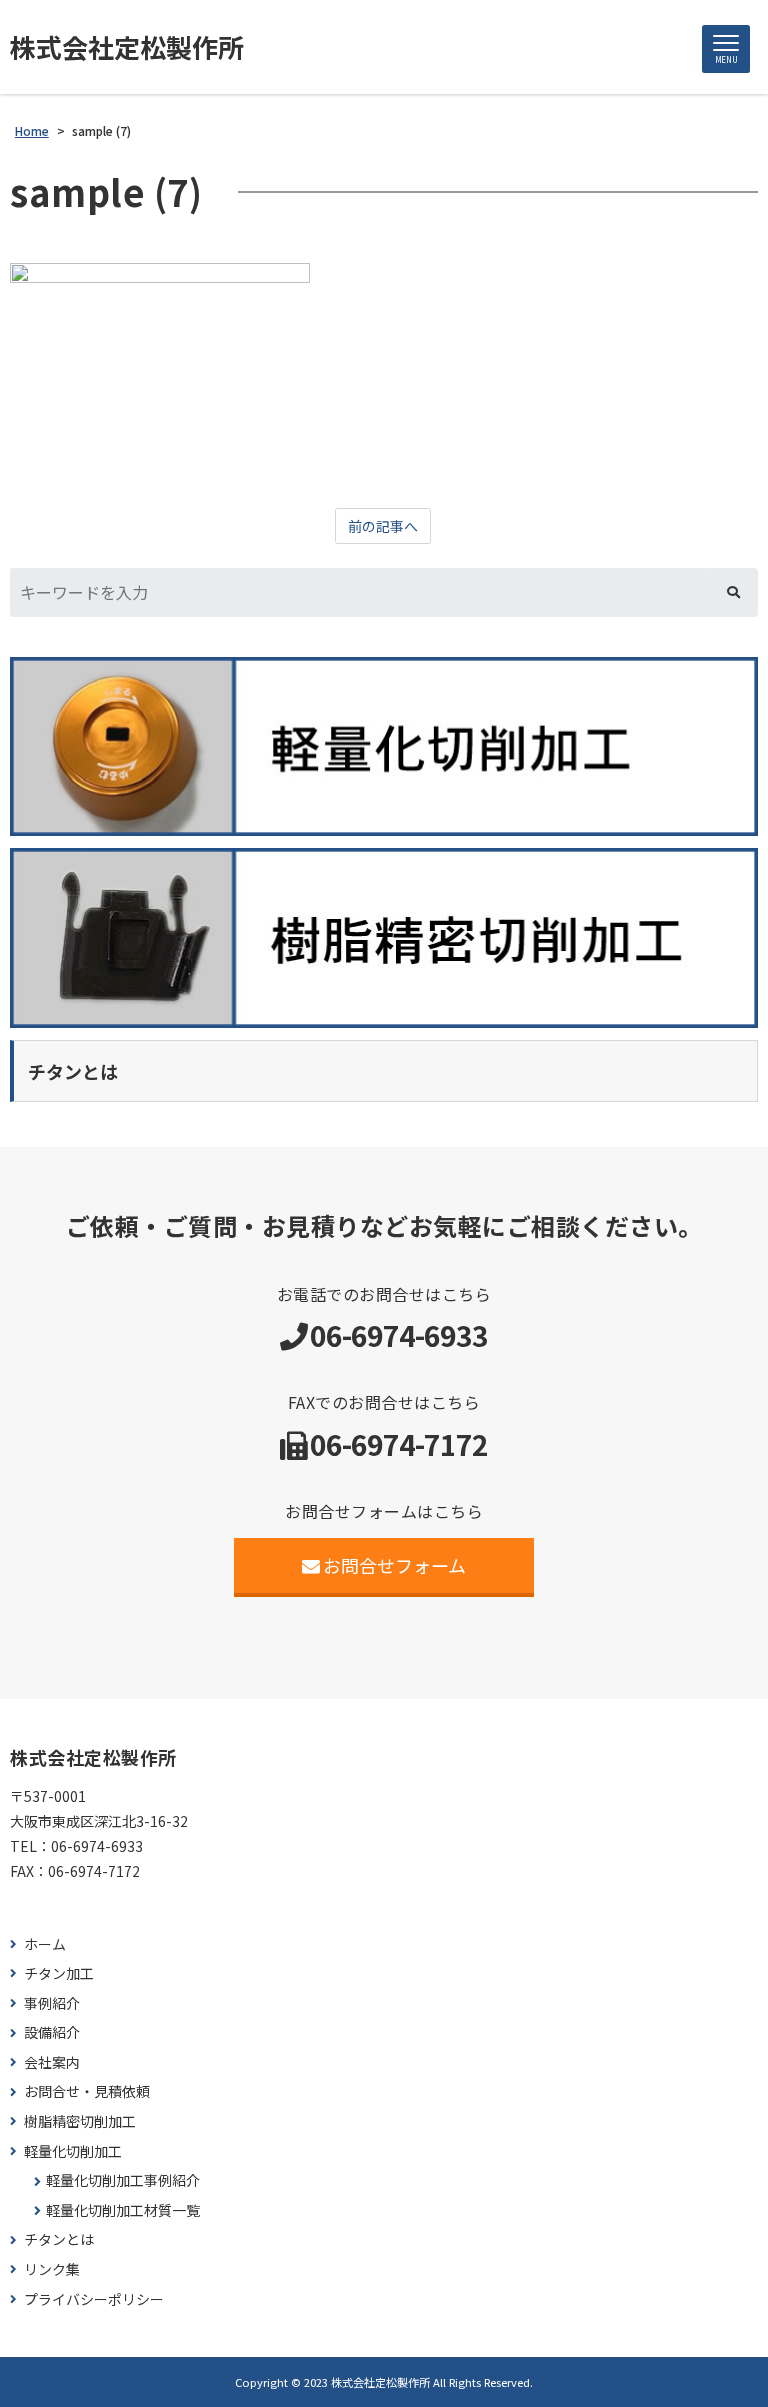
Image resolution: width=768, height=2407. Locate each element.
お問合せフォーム (394, 1565)
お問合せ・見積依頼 (87, 2091)
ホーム (45, 1944)
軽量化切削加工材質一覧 (123, 2210)
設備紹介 (52, 2032)
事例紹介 (52, 2003)
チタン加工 (59, 1973)
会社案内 (52, 2062)
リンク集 (52, 2269)
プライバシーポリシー (94, 2299)
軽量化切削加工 (73, 2151)
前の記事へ (383, 526)
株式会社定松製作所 (127, 47)
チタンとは (59, 2239)
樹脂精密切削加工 (80, 2121)
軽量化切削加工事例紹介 (123, 2180)
